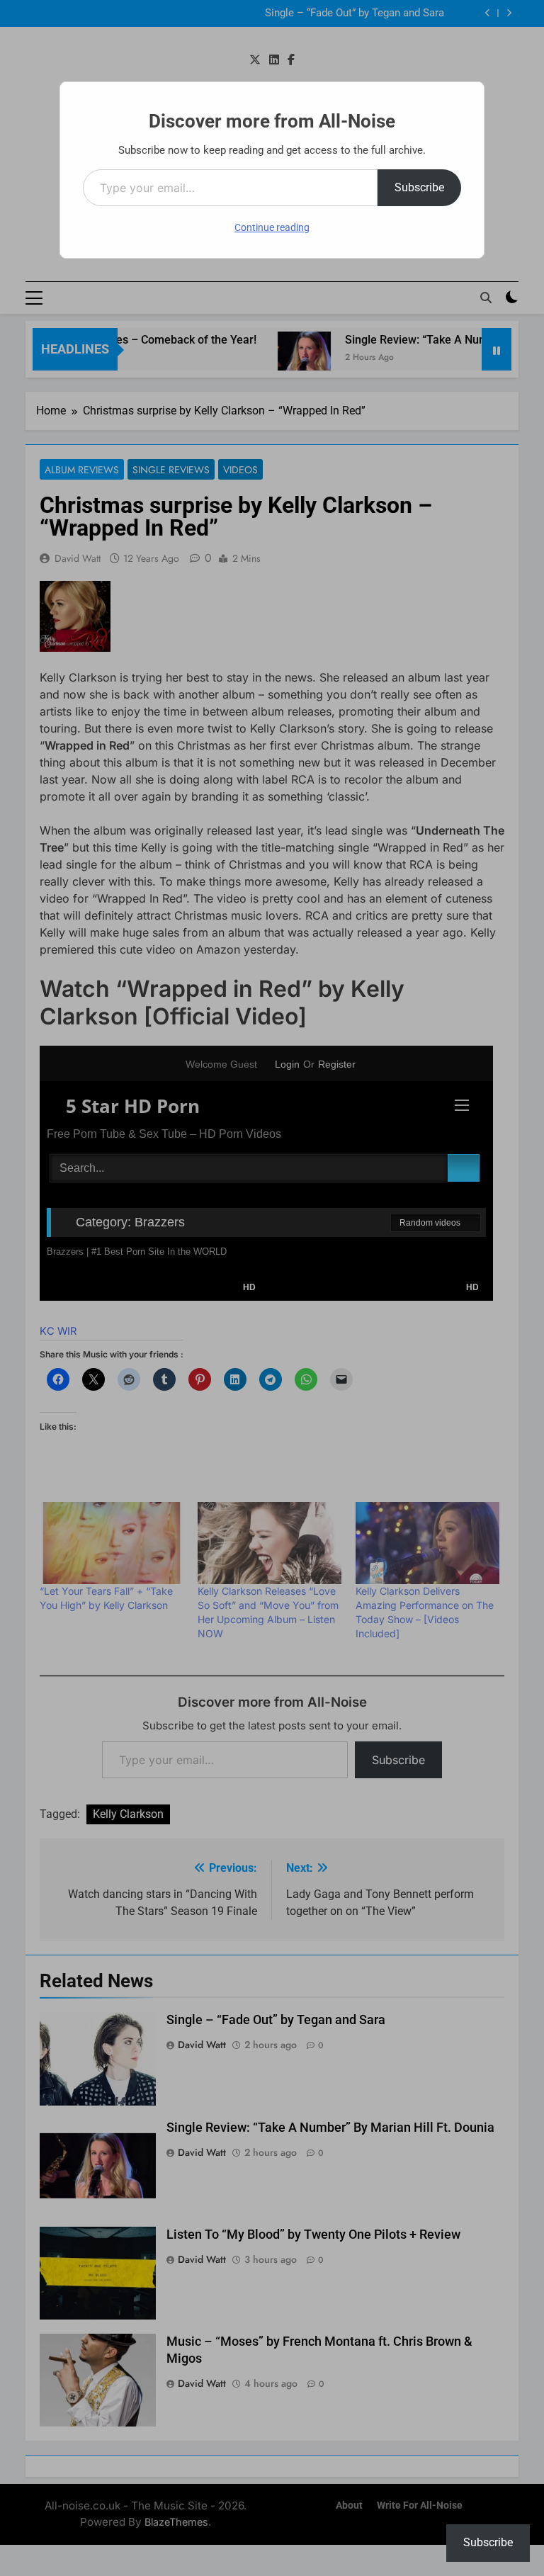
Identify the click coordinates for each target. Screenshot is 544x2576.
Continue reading (272, 227)
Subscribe (419, 187)
